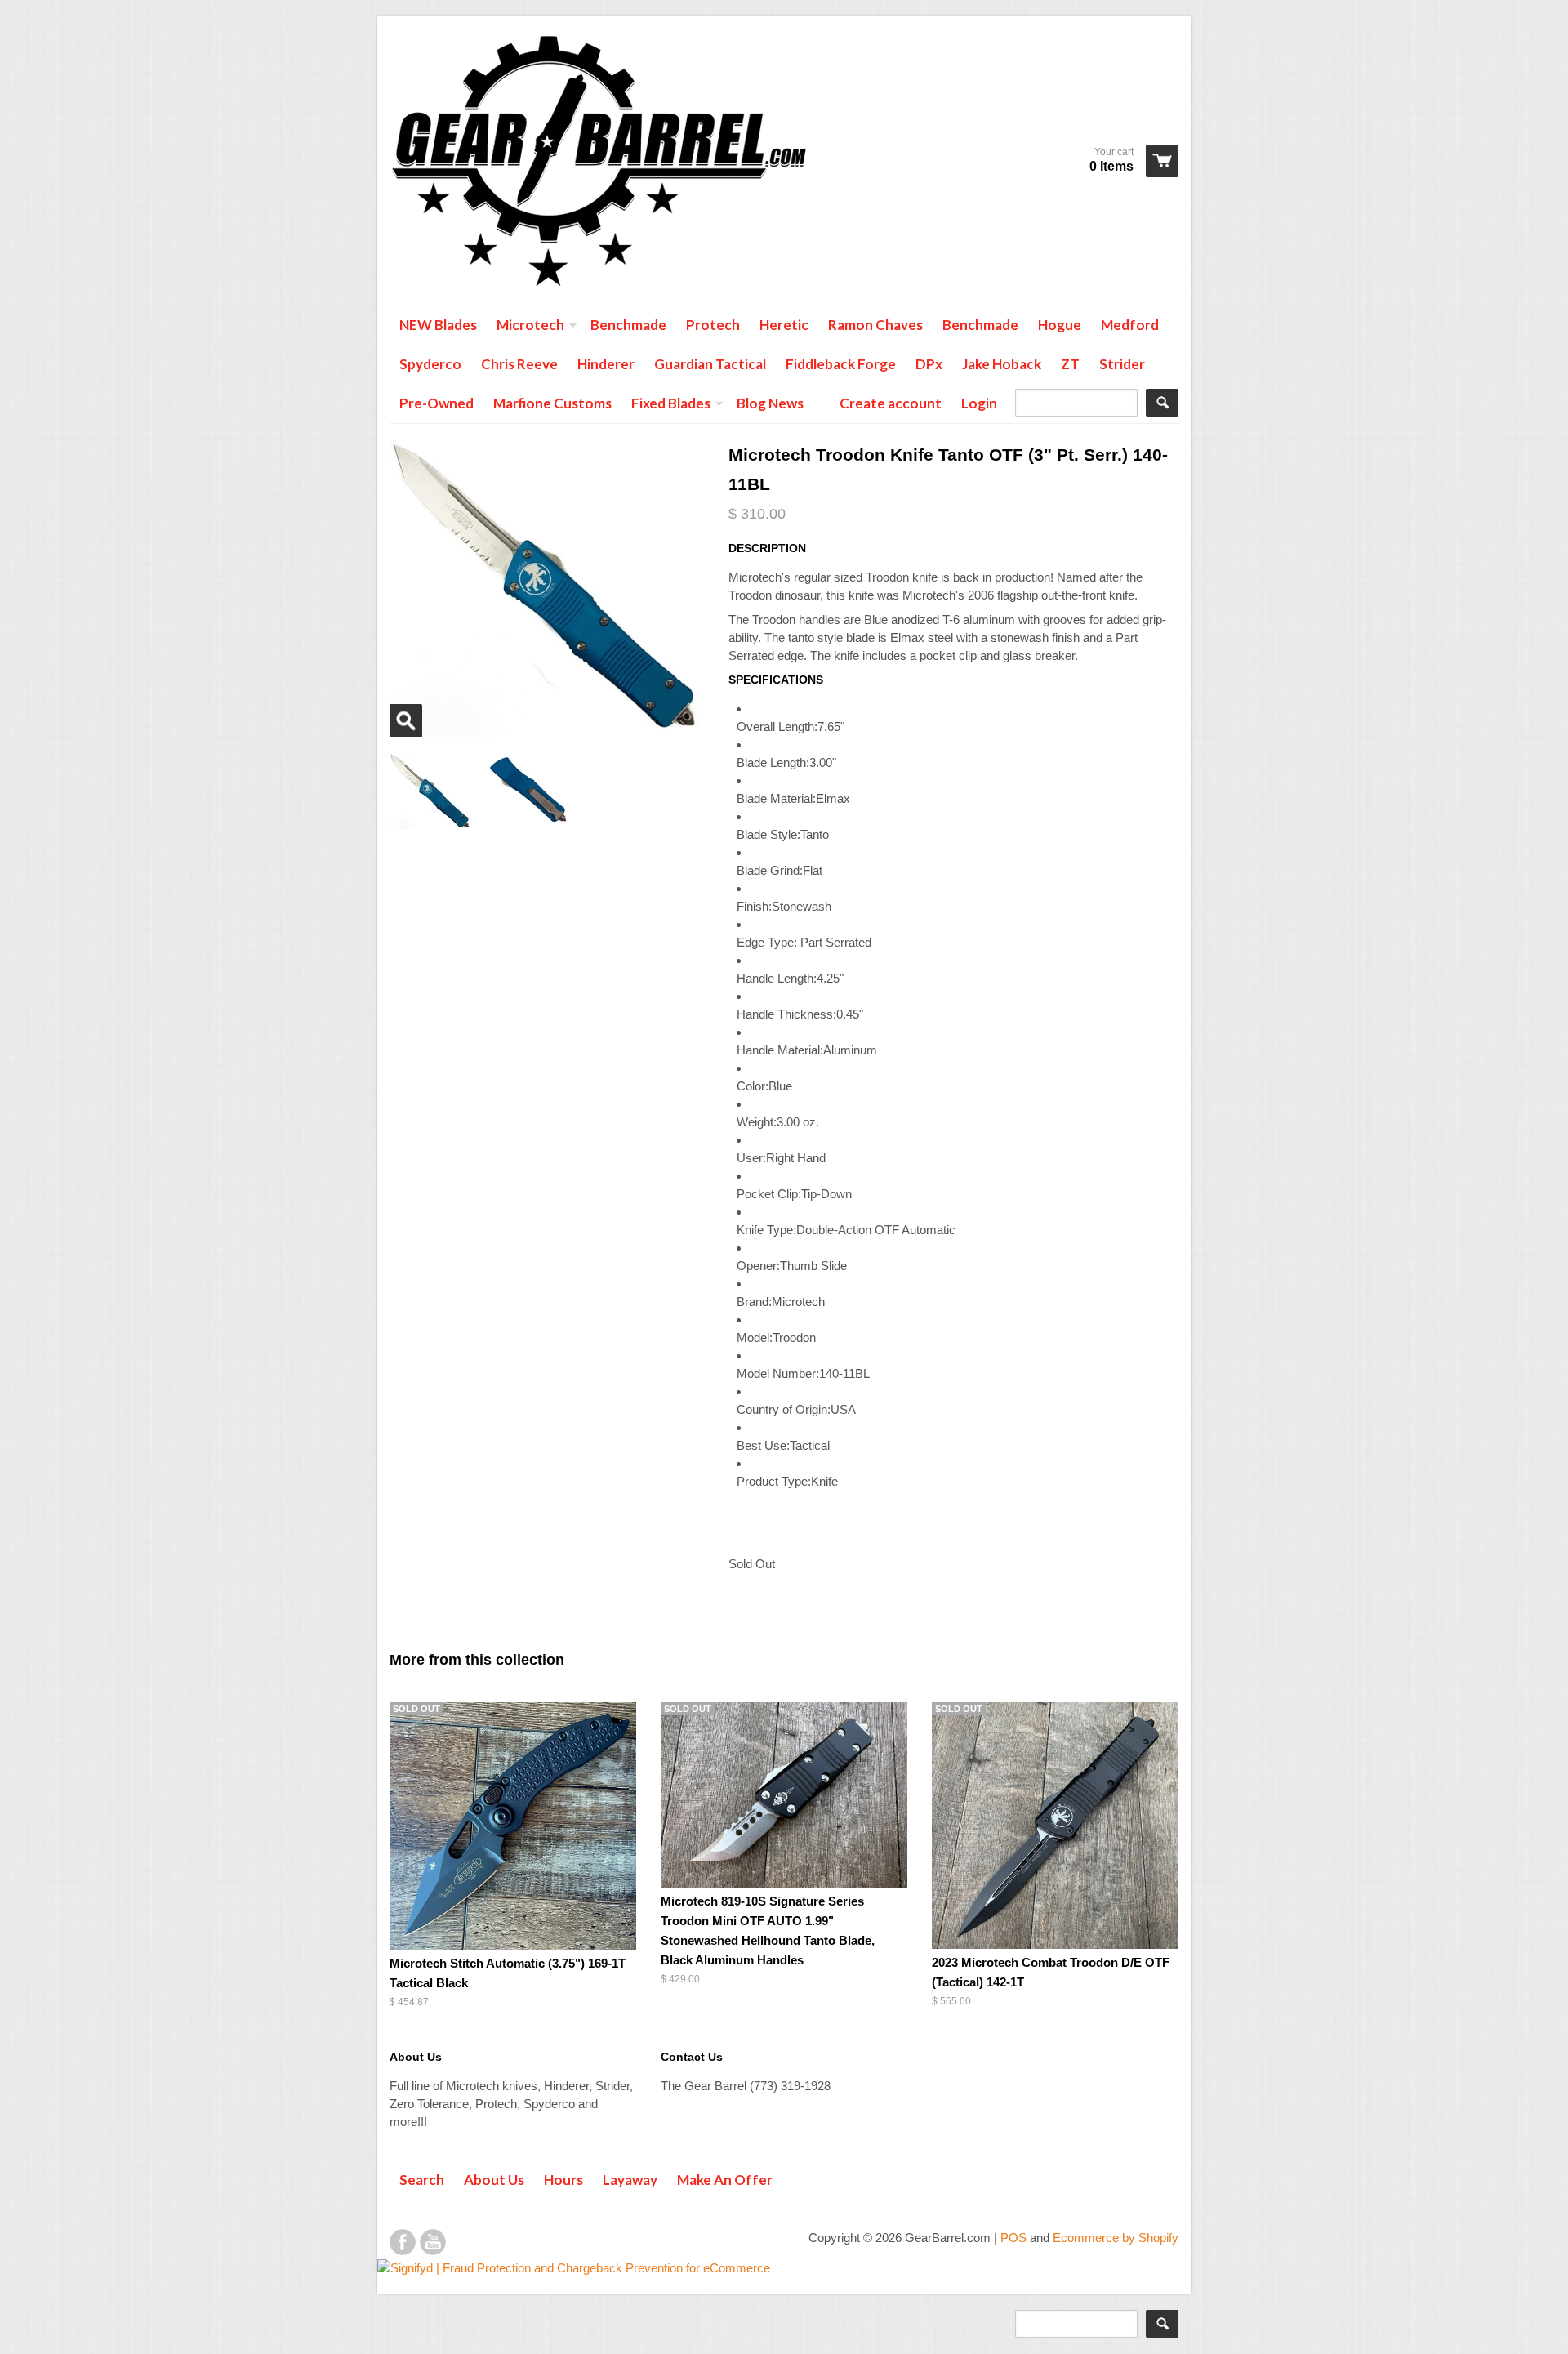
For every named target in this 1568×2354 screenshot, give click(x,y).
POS (1013, 2238)
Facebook (403, 2242)
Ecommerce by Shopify (1116, 2238)
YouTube (433, 2242)
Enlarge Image (406, 720)
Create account (891, 403)
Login (979, 403)
